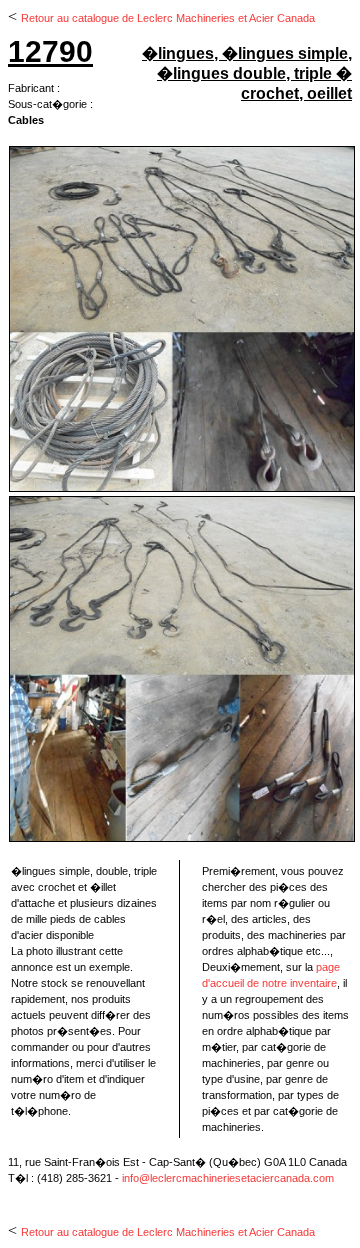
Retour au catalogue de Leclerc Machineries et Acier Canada (168, 18)
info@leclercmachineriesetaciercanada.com (228, 1178)
